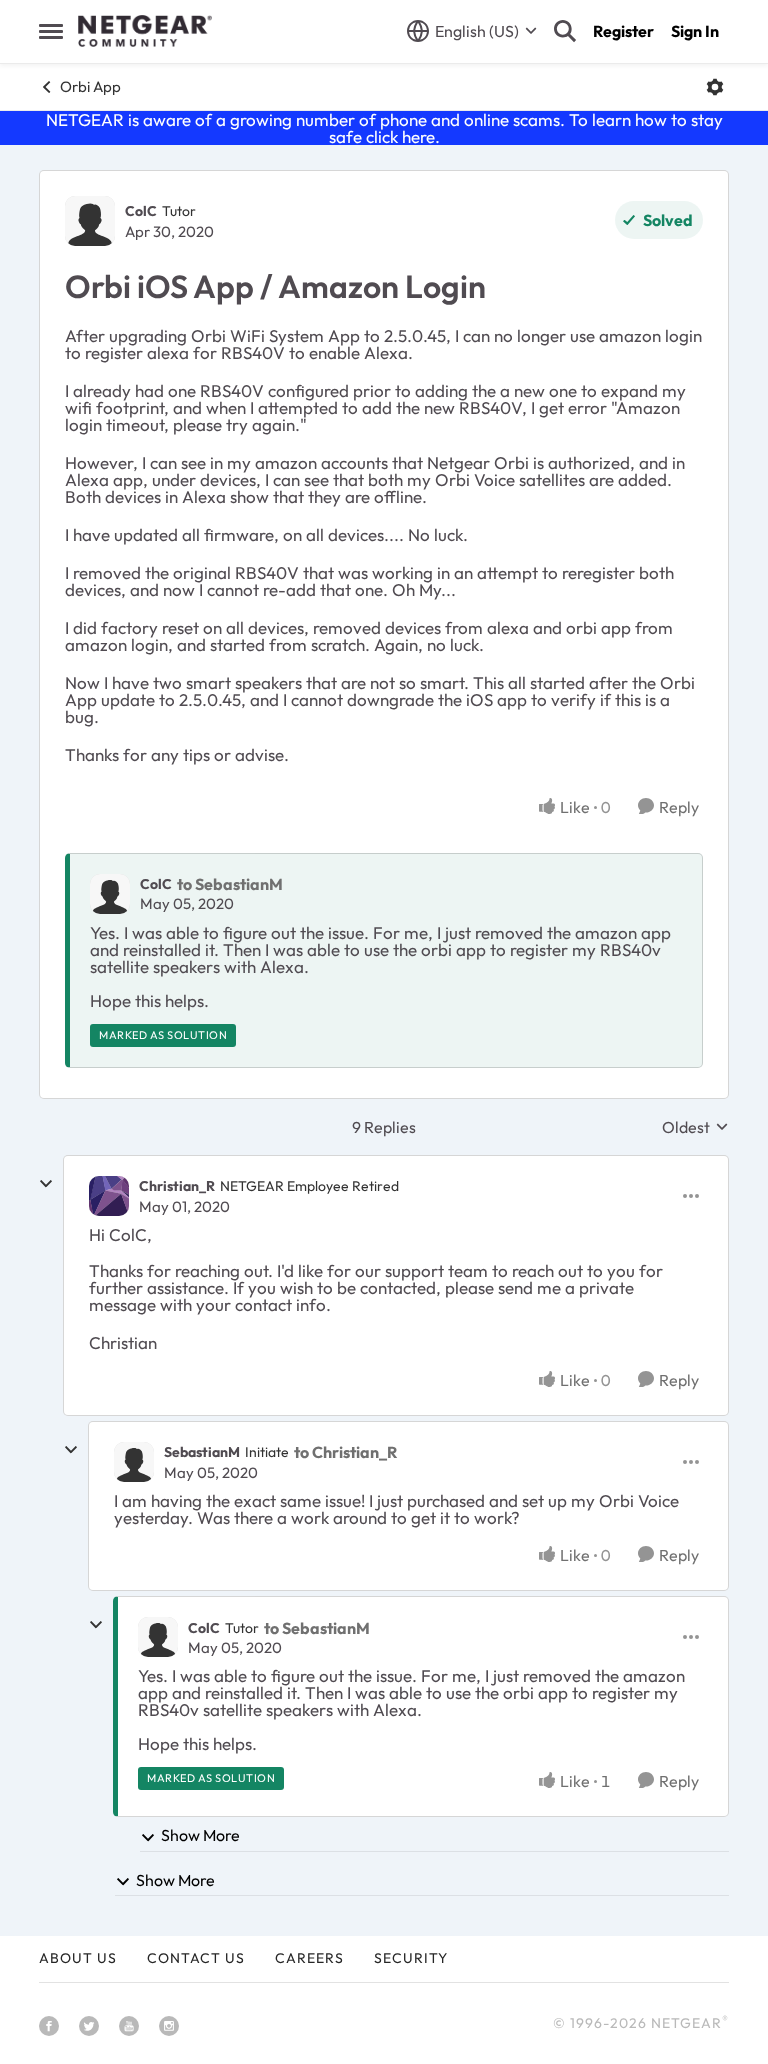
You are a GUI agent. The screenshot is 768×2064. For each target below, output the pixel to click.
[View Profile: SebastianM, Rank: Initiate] (134, 1462)
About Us (78, 1958)
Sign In (695, 31)
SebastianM (202, 1452)
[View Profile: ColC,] (110, 894)
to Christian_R (345, 1452)
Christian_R (177, 1186)
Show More (200, 1835)
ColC (141, 211)
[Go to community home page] (145, 31)
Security (411, 1958)
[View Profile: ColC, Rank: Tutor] (90, 221)
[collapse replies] (46, 1184)
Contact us (196, 1958)
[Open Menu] (715, 87)
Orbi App (90, 86)
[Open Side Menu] (51, 31)
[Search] (565, 31)
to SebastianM (230, 884)
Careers (309, 1958)
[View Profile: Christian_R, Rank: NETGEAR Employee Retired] (109, 1196)
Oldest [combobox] (695, 1127)
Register (623, 31)
